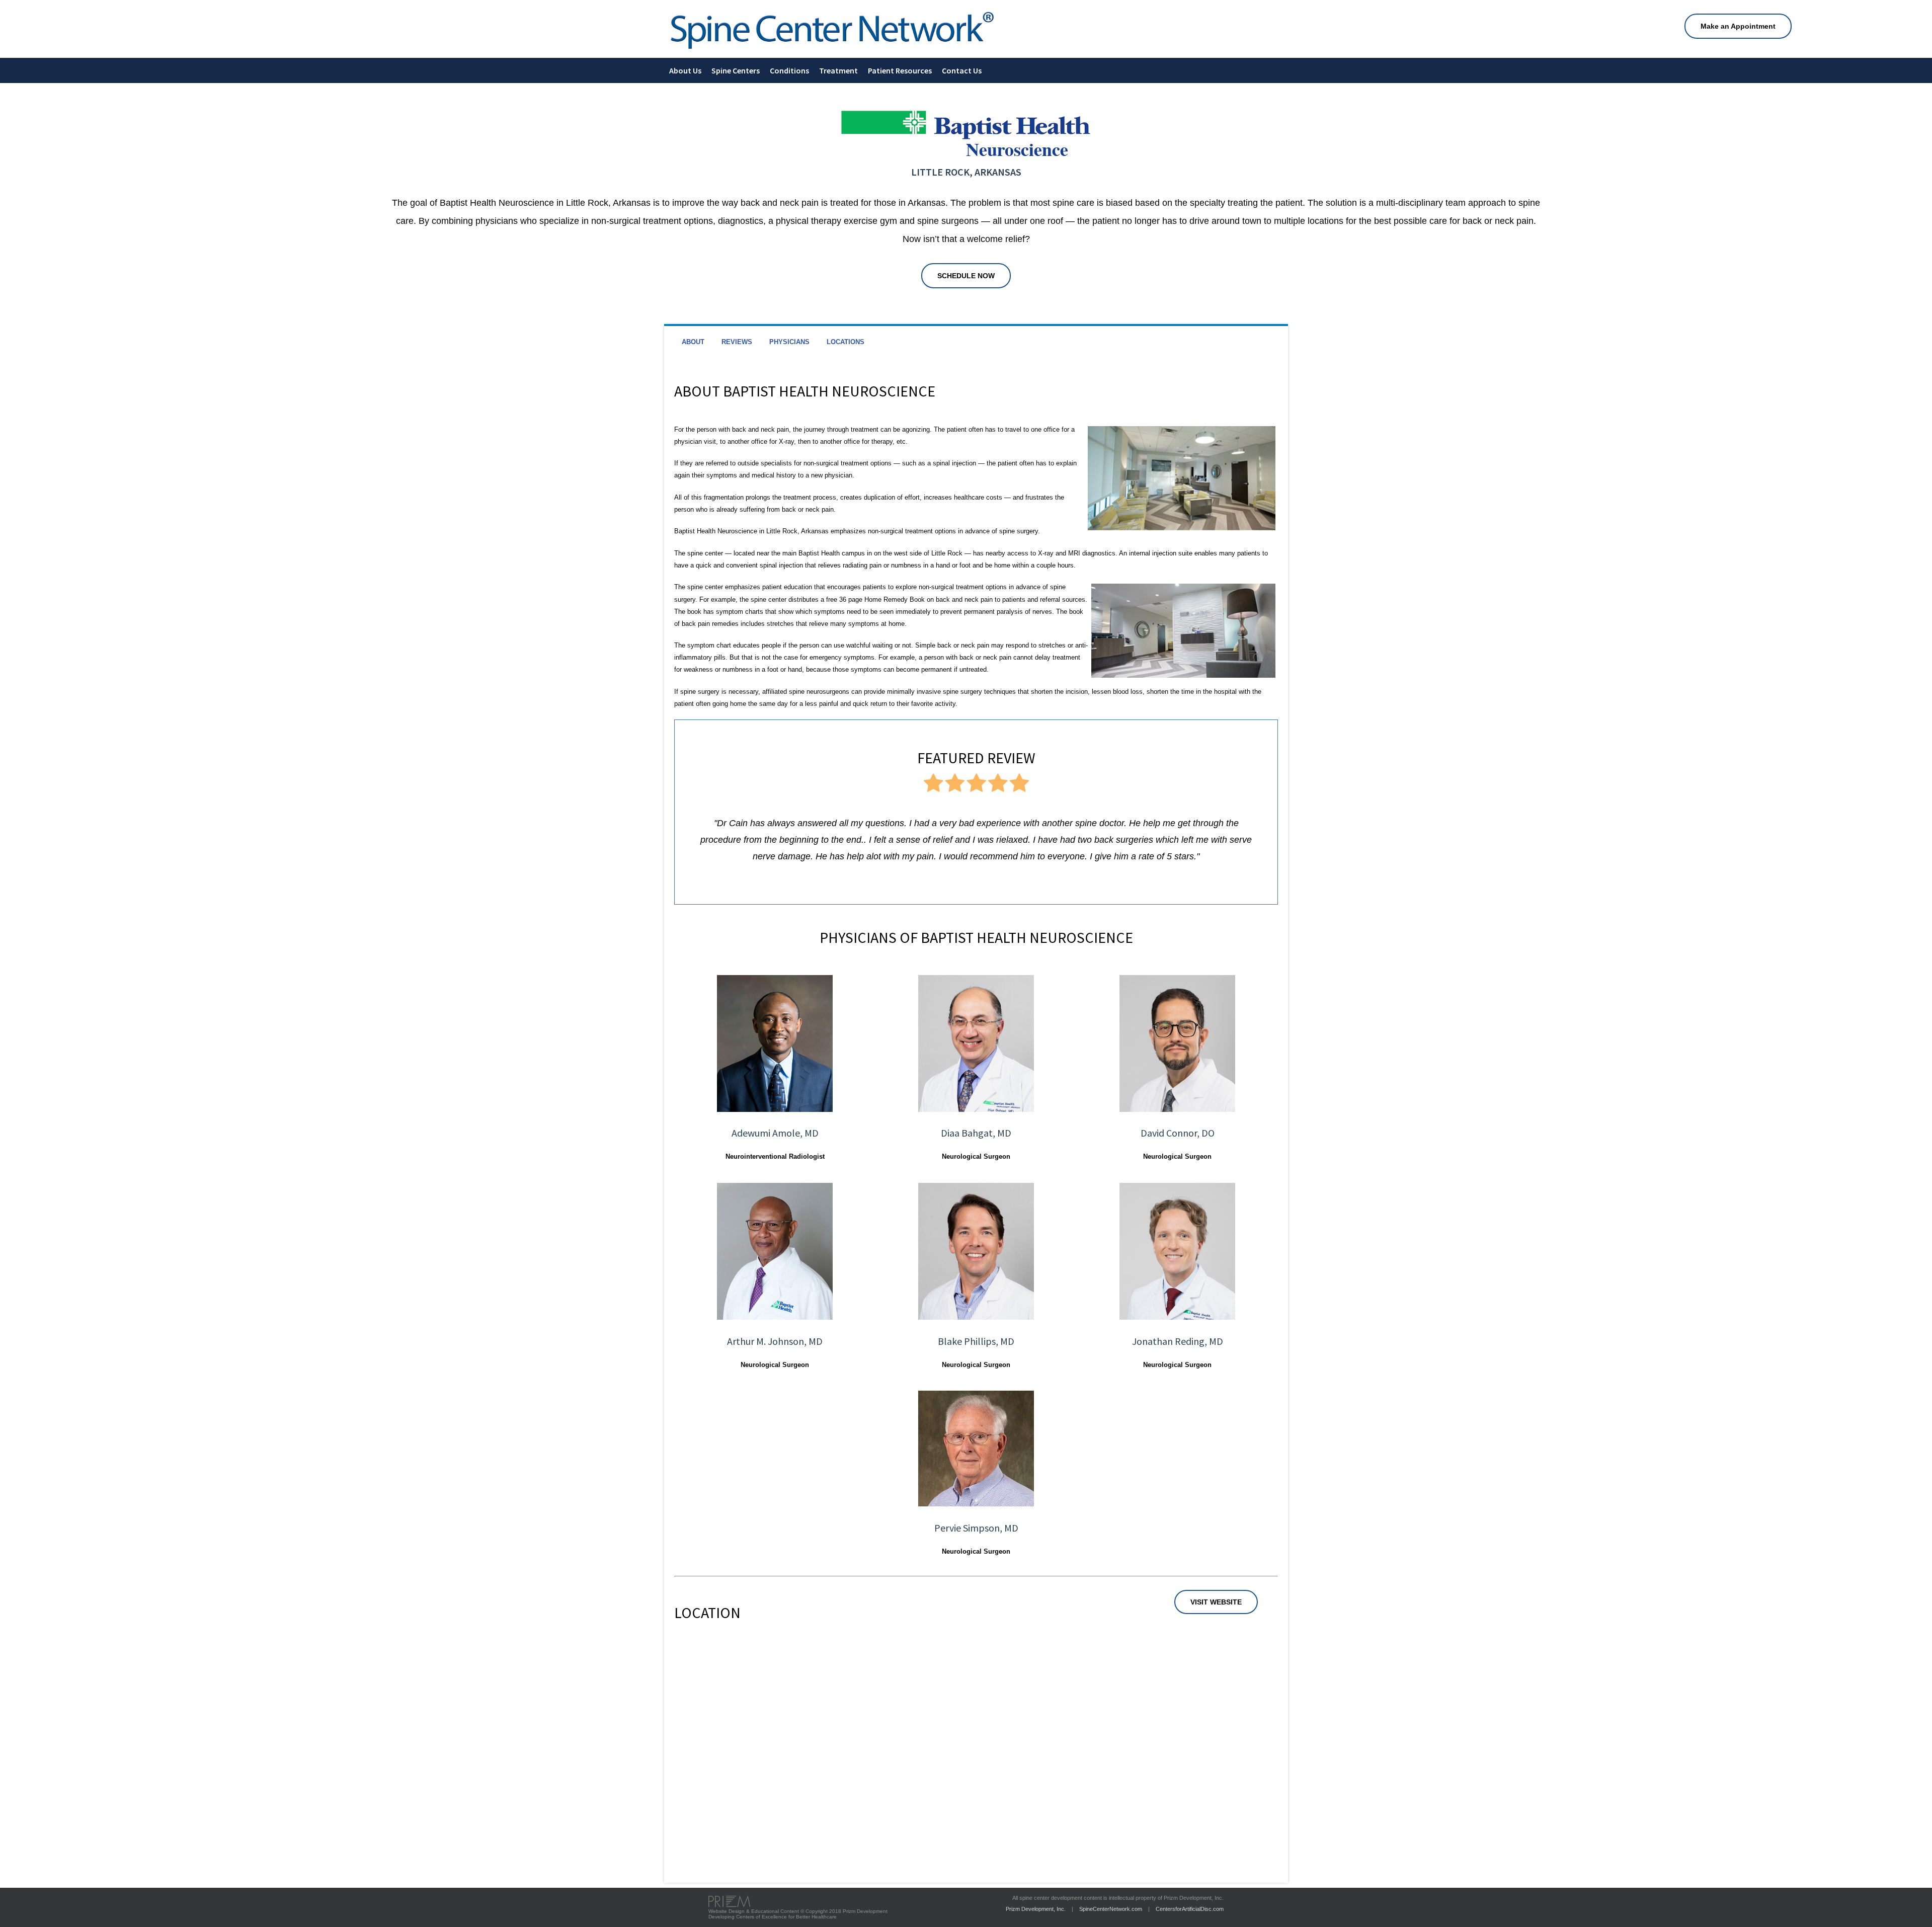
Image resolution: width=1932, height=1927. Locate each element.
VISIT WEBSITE (1216, 1602)
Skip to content (22, 3)
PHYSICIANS (789, 342)
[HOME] (832, 51)
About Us (685, 70)
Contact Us (962, 70)
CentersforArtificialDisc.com (1190, 1909)
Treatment (838, 70)
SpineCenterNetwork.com (1111, 1909)
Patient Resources (900, 70)
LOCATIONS (846, 342)
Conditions (789, 70)
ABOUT (693, 342)
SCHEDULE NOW (966, 276)
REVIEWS (737, 342)
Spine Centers (736, 70)
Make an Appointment (1738, 26)
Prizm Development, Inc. (1036, 1909)
